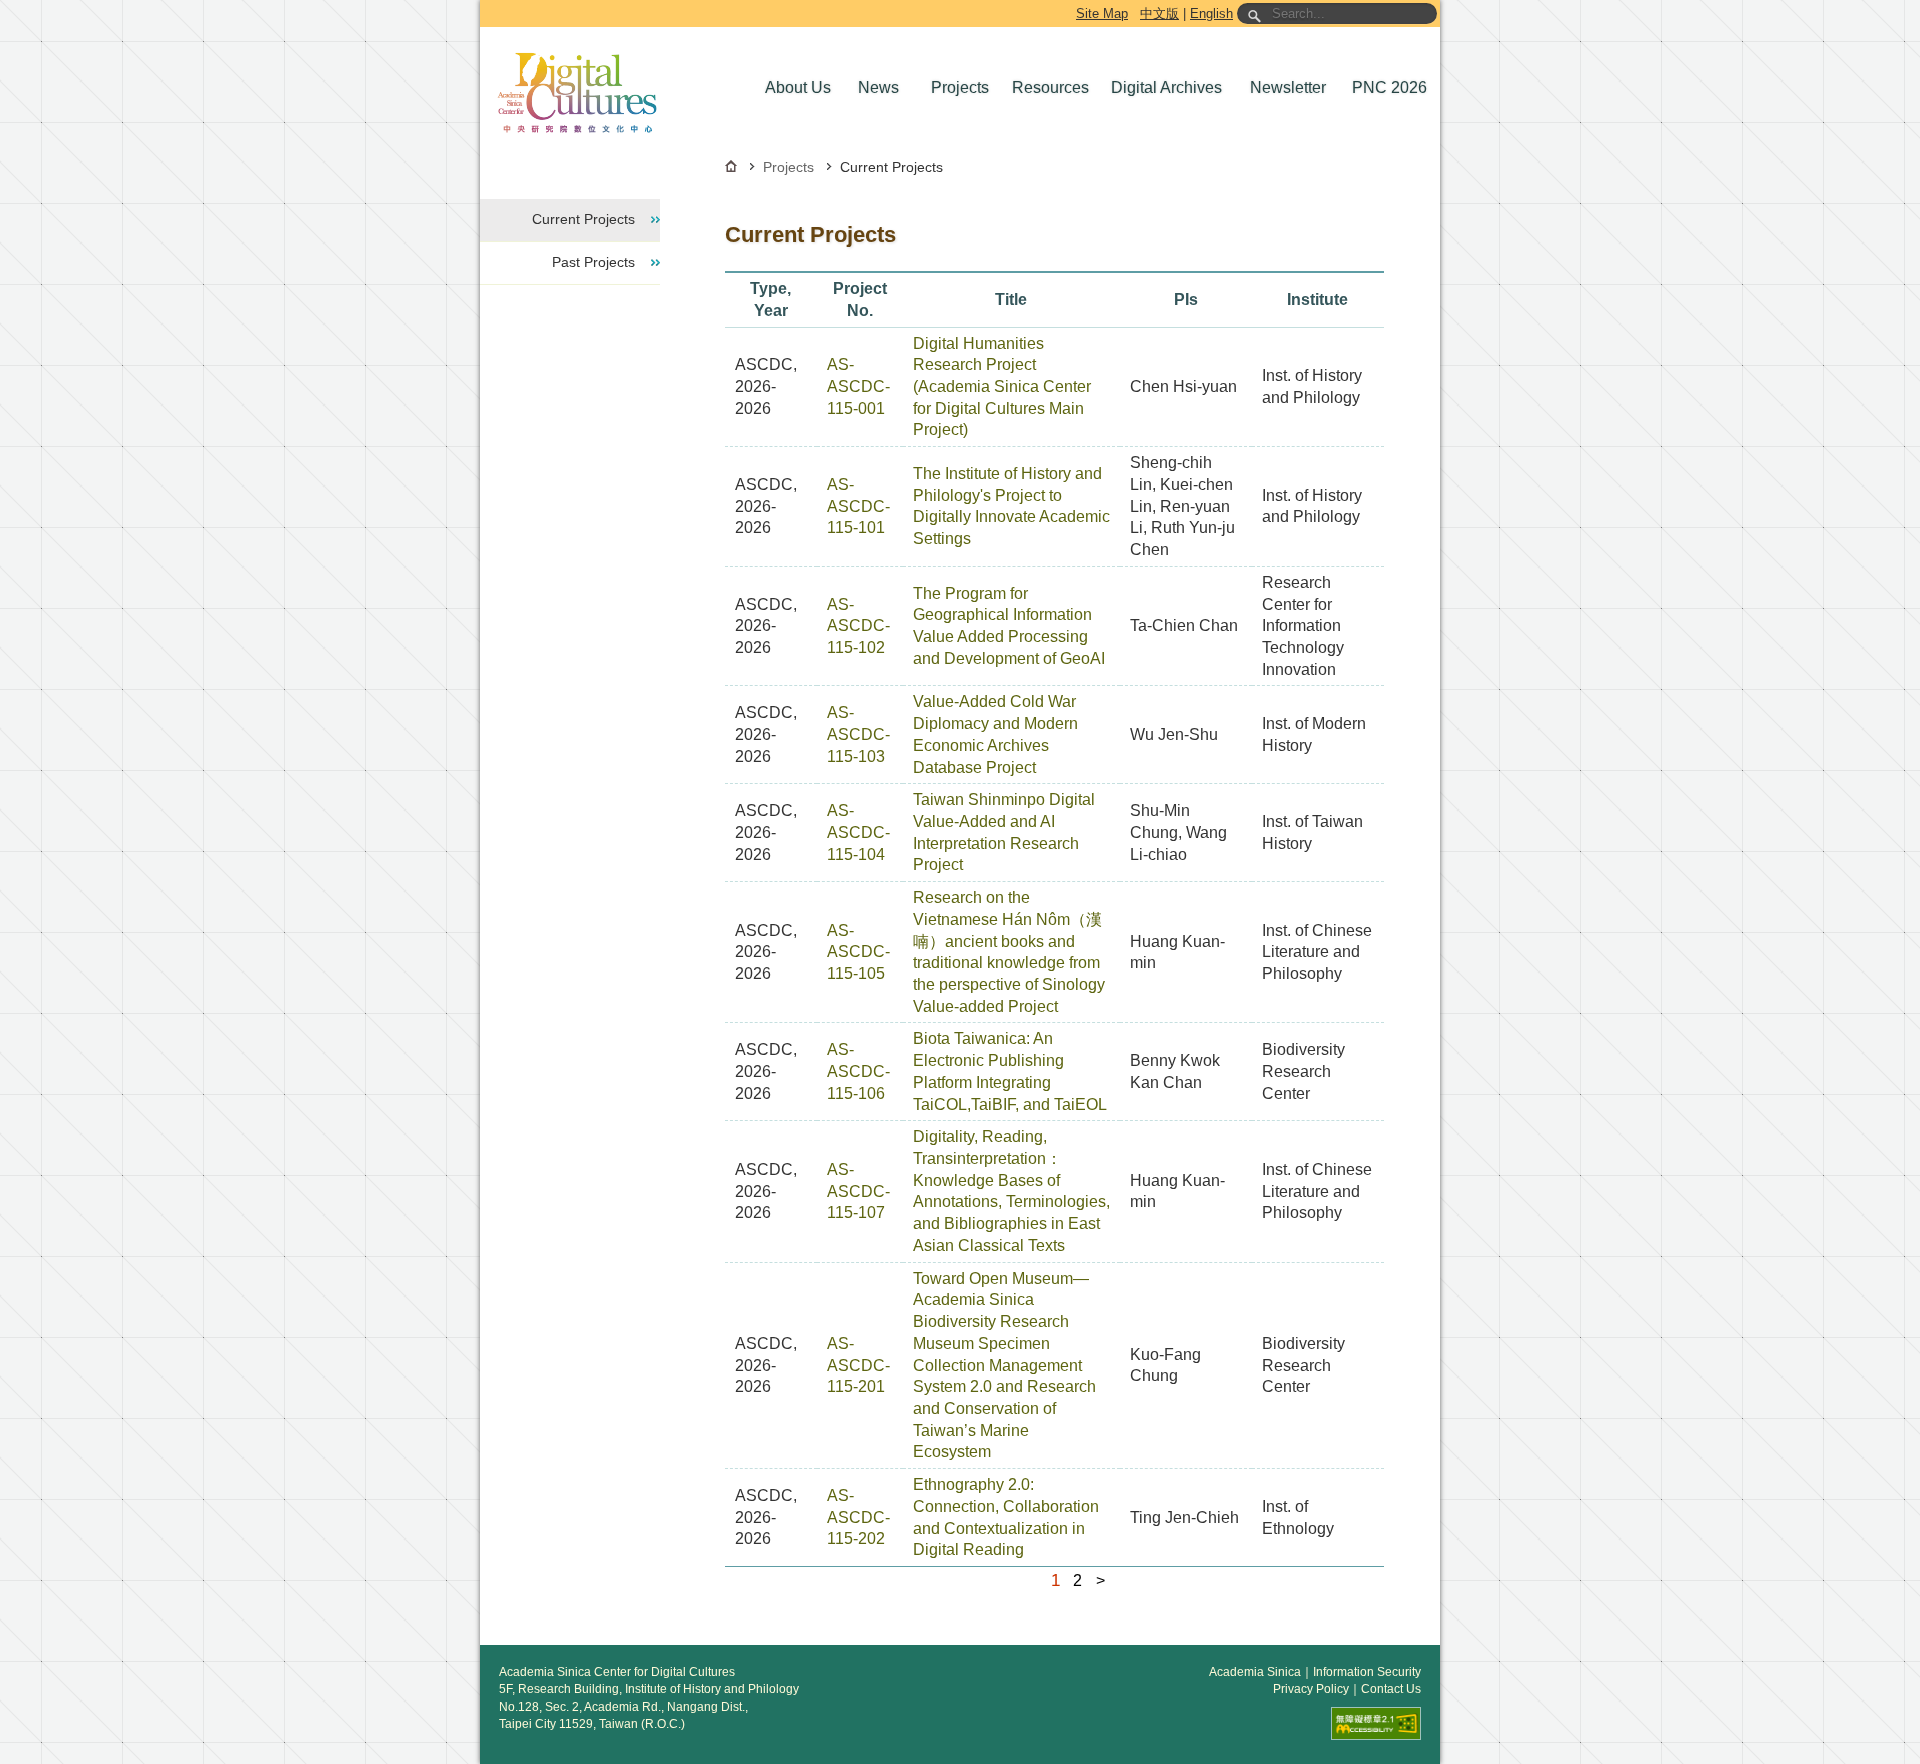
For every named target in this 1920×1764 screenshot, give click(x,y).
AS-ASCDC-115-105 (858, 952)
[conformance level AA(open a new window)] (1376, 1723)
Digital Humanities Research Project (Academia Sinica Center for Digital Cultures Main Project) (1002, 387)
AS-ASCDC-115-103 (858, 734)
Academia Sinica (1255, 1672)
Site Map (1102, 13)
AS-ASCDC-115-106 (858, 1071)
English (1211, 13)
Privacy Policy (1311, 1689)
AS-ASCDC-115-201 (858, 1365)
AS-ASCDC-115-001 (858, 386)
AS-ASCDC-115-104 (858, 832)
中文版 (1159, 13)
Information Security (1367, 1672)
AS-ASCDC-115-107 (858, 1191)
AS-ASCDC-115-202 (858, 1517)
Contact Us (1391, 1689)
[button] (796, 88)
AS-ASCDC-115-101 (858, 506)
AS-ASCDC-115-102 (858, 626)
